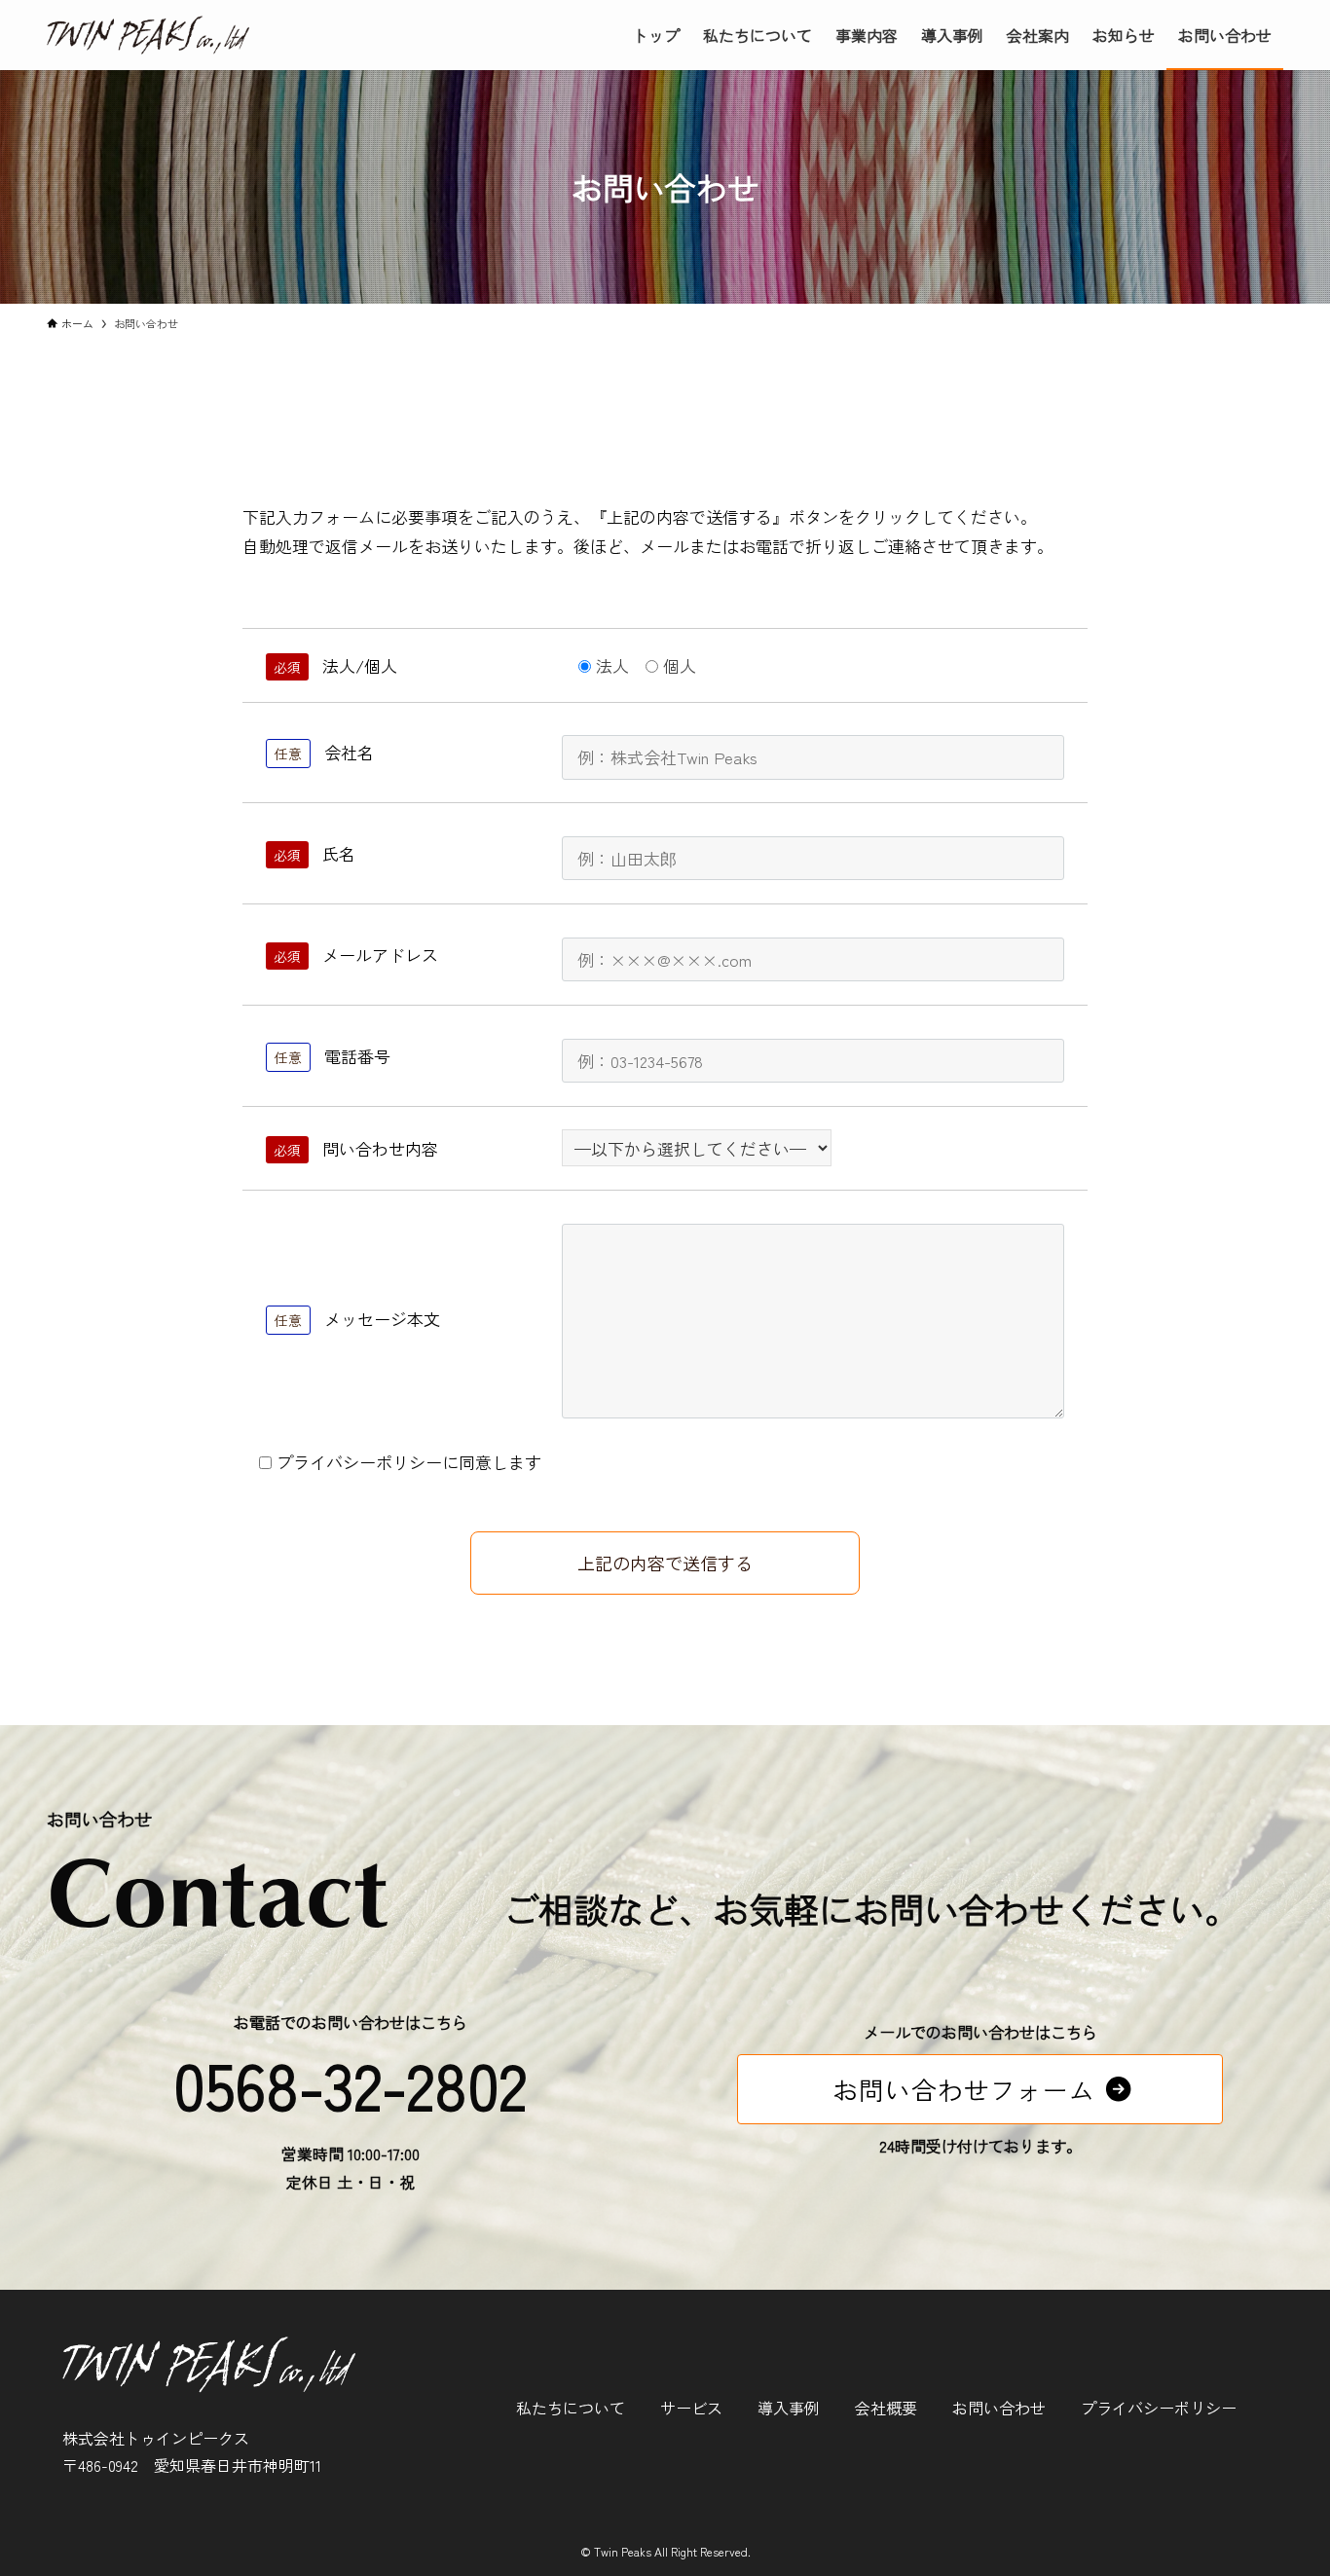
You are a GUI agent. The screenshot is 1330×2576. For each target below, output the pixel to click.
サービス (691, 2408)
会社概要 (886, 2408)
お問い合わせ (999, 2408)
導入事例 (789, 2408)
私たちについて (571, 2408)
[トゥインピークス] (148, 35)
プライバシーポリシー (1159, 2408)
